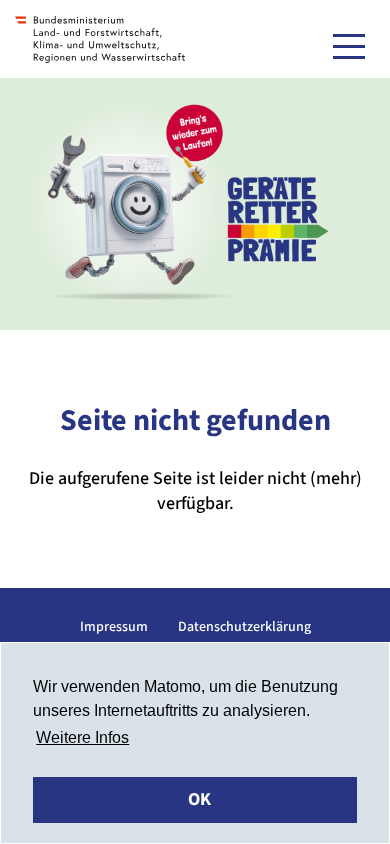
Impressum (114, 627)
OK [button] (199, 799)
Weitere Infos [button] (82, 737)
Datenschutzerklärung (244, 627)
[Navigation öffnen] (349, 46)
